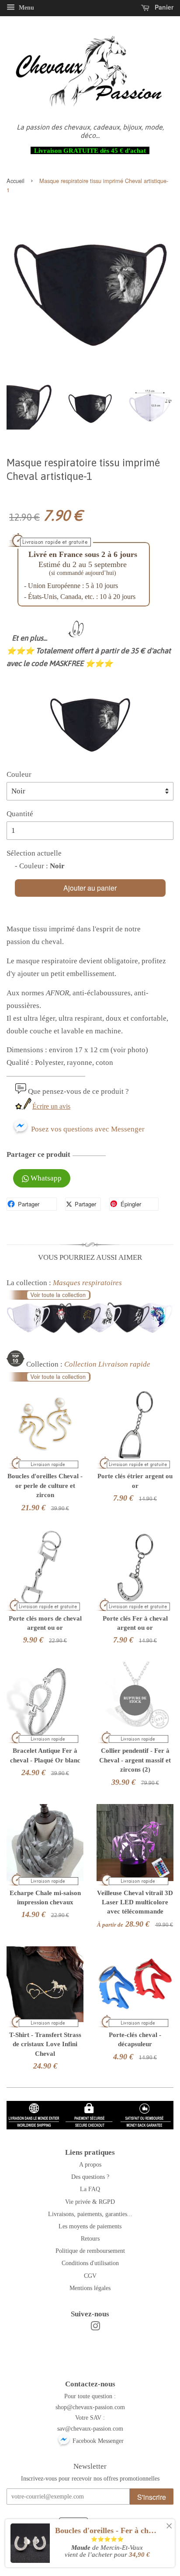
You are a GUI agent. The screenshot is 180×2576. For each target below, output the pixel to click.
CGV (90, 2276)
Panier (163, 7)
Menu (26, 8)
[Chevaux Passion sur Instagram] (95, 2328)
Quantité (20, 814)
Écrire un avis (51, 1106)
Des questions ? (90, 2177)
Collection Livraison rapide (107, 1364)
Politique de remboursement (90, 2251)
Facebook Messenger (97, 2441)
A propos (90, 2164)
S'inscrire (152, 2497)
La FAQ (90, 2189)
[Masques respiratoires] (90, 1331)
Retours (90, 2238)
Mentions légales (90, 2288)
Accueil (16, 181)
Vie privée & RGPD (90, 2202)
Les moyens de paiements (90, 2226)
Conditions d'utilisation (90, 2263)
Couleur (19, 774)
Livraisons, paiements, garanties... (90, 2214)
